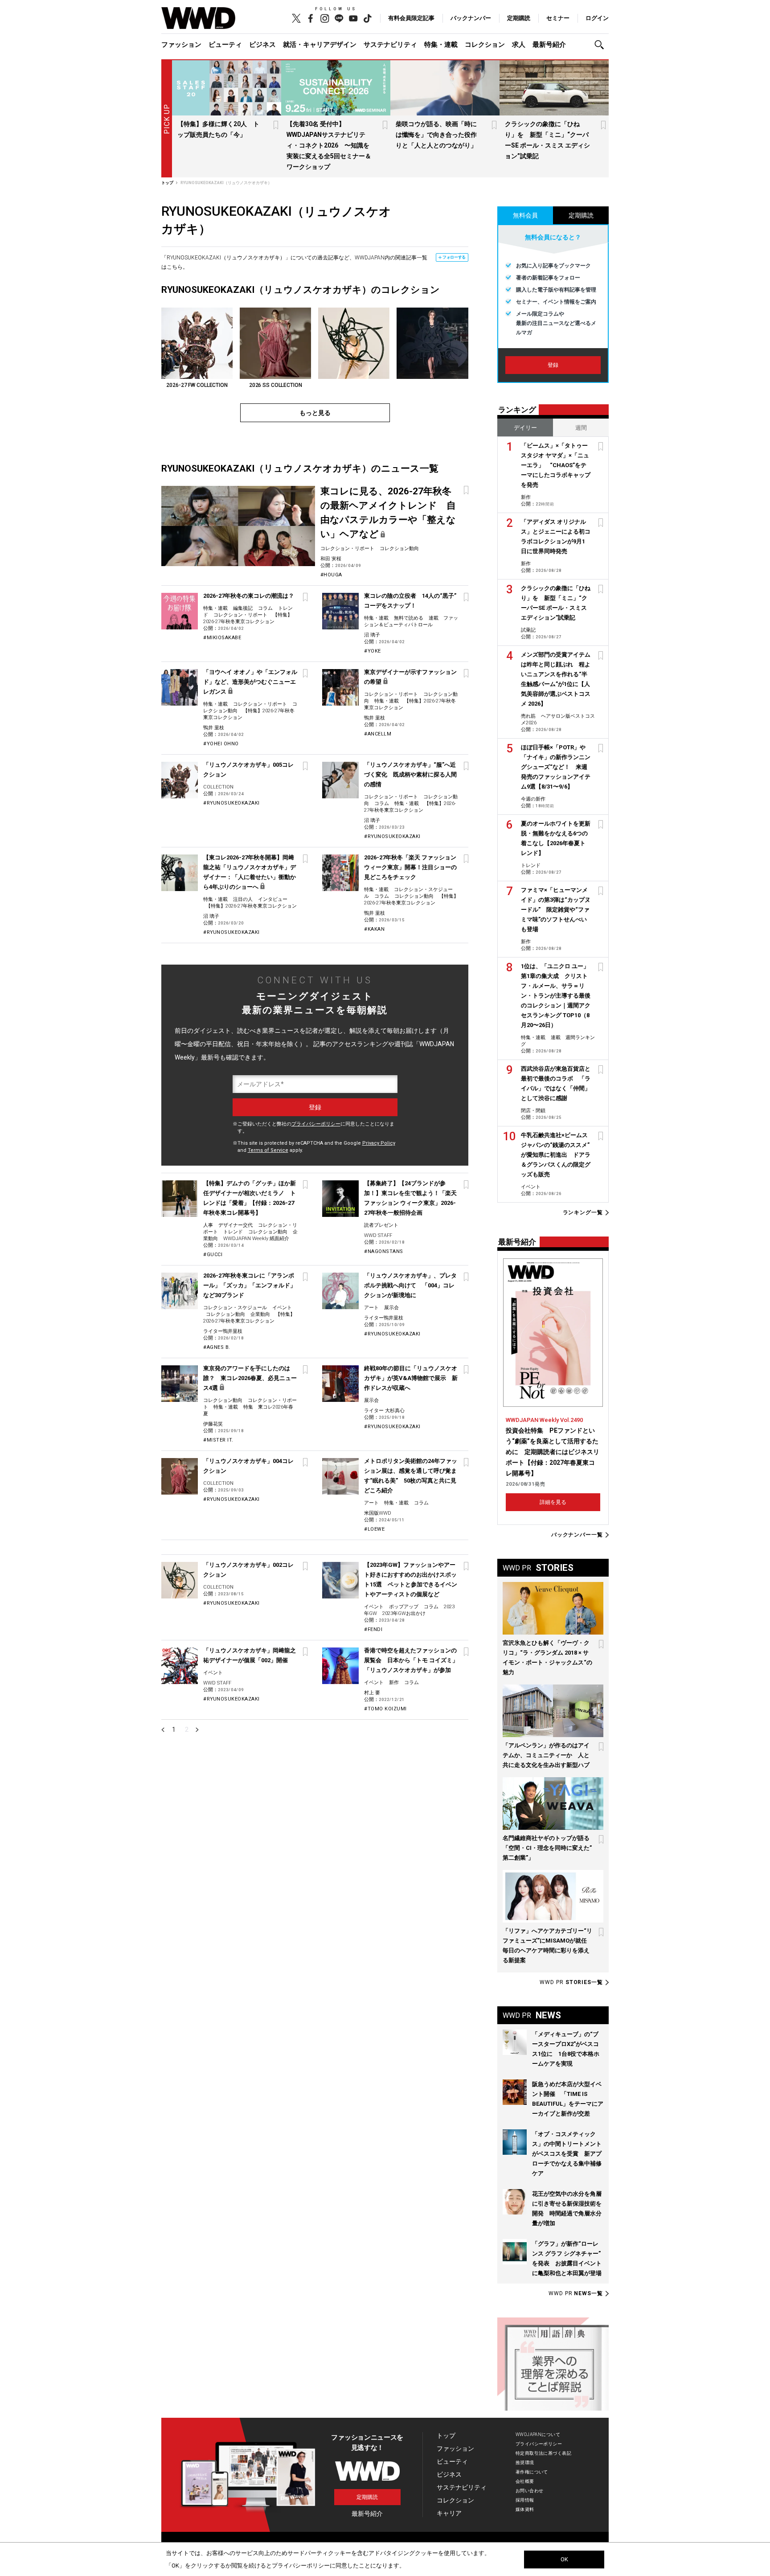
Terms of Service (268, 1150)
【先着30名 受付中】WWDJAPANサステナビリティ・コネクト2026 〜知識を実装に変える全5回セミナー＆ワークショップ (329, 145)
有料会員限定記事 (411, 18)
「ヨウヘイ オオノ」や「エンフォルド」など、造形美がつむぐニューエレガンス (250, 682)
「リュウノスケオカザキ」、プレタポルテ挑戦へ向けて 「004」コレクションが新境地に (410, 1285)
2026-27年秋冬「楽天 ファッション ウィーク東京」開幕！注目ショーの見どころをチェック (410, 867)
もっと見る (315, 413)
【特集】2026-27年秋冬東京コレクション (251, 906)
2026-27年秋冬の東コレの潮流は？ (249, 596)
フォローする (454, 257)
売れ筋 (528, 716)
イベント (282, 1308)
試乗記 (528, 630)
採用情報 (525, 2500)
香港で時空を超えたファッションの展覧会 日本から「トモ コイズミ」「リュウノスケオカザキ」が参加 (411, 1660)
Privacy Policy (379, 1143)
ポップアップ (404, 1607)
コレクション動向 (399, 548)
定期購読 (519, 18)
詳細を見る (553, 1502)
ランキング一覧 (583, 1213)
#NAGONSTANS (384, 1251)
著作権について (532, 2472)
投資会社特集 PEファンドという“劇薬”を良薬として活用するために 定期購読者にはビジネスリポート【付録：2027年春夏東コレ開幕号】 (553, 1452)
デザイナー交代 (236, 1225)
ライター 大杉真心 (384, 1411)
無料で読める (409, 618)
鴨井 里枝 (214, 728)
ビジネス (262, 45)
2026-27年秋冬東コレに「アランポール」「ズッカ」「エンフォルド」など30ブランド (250, 1285)
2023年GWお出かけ (404, 1613)
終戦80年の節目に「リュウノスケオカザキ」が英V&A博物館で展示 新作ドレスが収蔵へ (411, 1378)
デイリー (525, 428)
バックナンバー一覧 (577, 1535)
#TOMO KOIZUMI (385, 1709)
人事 (208, 1225)
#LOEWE (374, 1529)
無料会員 (525, 215)
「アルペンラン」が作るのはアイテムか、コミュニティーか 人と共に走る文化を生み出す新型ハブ (546, 1755)
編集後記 (243, 608)
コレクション (485, 45)
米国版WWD (378, 1513)
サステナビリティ (390, 45)
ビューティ (225, 45)
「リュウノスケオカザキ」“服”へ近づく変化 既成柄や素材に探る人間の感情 (410, 774)
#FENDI (373, 1629)
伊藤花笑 (213, 1424)
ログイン (597, 18)
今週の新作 (533, 799)
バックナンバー (471, 18)
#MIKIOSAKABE (222, 638)
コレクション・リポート (347, 548)
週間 (581, 428)
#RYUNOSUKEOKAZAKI (231, 803)
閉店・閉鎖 (533, 1111)
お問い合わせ (530, 2491)
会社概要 (525, 2481)
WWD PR (571, 1982)
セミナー (558, 18)
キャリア (449, 2513)
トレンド (233, 1232)
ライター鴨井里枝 (223, 1331)
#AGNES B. (217, 1347)
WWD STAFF (378, 1235)
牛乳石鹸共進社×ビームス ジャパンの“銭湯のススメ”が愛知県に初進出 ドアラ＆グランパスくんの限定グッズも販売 (556, 1155)
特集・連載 (441, 45)
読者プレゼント (381, 1225)
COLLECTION (218, 787)
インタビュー (273, 899)
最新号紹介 (549, 45)
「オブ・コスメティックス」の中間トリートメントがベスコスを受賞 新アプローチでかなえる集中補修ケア (567, 2154)
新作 (394, 1682)
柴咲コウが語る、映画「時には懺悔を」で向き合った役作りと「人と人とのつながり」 (436, 135)
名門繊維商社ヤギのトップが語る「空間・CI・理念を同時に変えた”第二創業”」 (547, 1848)
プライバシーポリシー (316, 1124)
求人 (519, 45)
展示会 (391, 1308)
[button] (602, 45)
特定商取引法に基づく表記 (543, 2453)
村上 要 (372, 1693)
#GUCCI (213, 1255)
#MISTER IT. (218, 1440)
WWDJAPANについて (538, 2434)
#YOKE (373, 651)
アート (371, 1308)
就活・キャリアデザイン (320, 45)
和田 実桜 (331, 559)
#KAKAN (374, 929)
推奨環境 (525, 2463)
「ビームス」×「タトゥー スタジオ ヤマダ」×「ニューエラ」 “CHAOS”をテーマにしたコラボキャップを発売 (556, 465)
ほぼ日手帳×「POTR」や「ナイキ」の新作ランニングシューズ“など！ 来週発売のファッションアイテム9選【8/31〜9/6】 (556, 767)
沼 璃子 (372, 635)
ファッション (181, 45)
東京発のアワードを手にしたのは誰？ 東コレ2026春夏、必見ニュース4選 (250, 1378)
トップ (446, 2436)
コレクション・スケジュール (235, 1308)
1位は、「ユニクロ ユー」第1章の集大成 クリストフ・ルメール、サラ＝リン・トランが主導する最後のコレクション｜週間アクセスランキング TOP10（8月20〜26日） (556, 996)
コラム (265, 608)
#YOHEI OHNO (221, 744)
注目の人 (243, 899)
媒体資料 (525, 2509)
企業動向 (260, 1314)
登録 (553, 365)
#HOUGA (331, 575)
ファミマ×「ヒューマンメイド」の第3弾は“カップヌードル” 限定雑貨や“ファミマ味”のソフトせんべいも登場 (556, 910)
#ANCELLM (378, 734)
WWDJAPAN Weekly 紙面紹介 (256, 1239)
